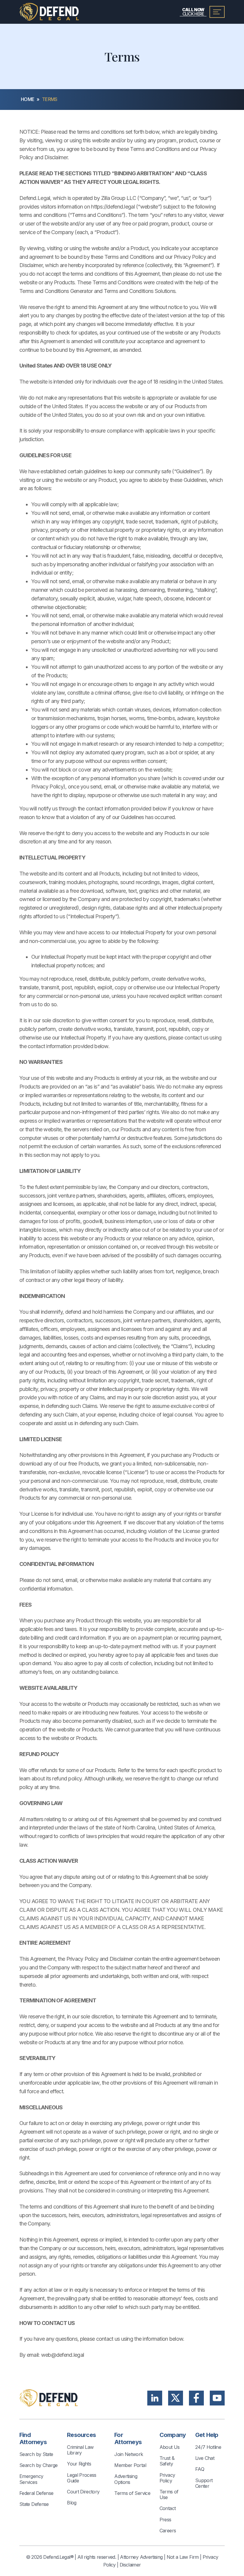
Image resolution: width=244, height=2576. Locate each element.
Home (28, 99)
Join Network (129, 2454)
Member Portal (130, 2465)
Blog (72, 2503)
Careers (168, 2531)
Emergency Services (31, 2479)
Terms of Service (132, 2493)
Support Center (204, 2483)
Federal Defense (36, 2493)
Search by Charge (39, 2465)
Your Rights (79, 2464)
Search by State (36, 2454)
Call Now (193, 12)
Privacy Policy (167, 2478)
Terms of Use (169, 2494)
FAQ (200, 2469)
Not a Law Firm (183, 2557)
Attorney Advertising (141, 2557)
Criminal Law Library (80, 2450)
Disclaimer (130, 2565)
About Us (170, 2447)
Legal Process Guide (82, 2478)
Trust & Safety (167, 2461)
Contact (168, 2508)
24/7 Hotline (208, 2447)
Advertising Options (126, 2479)
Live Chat (205, 2458)
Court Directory (83, 2492)
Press (165, 2520)
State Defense (34, 2504)
